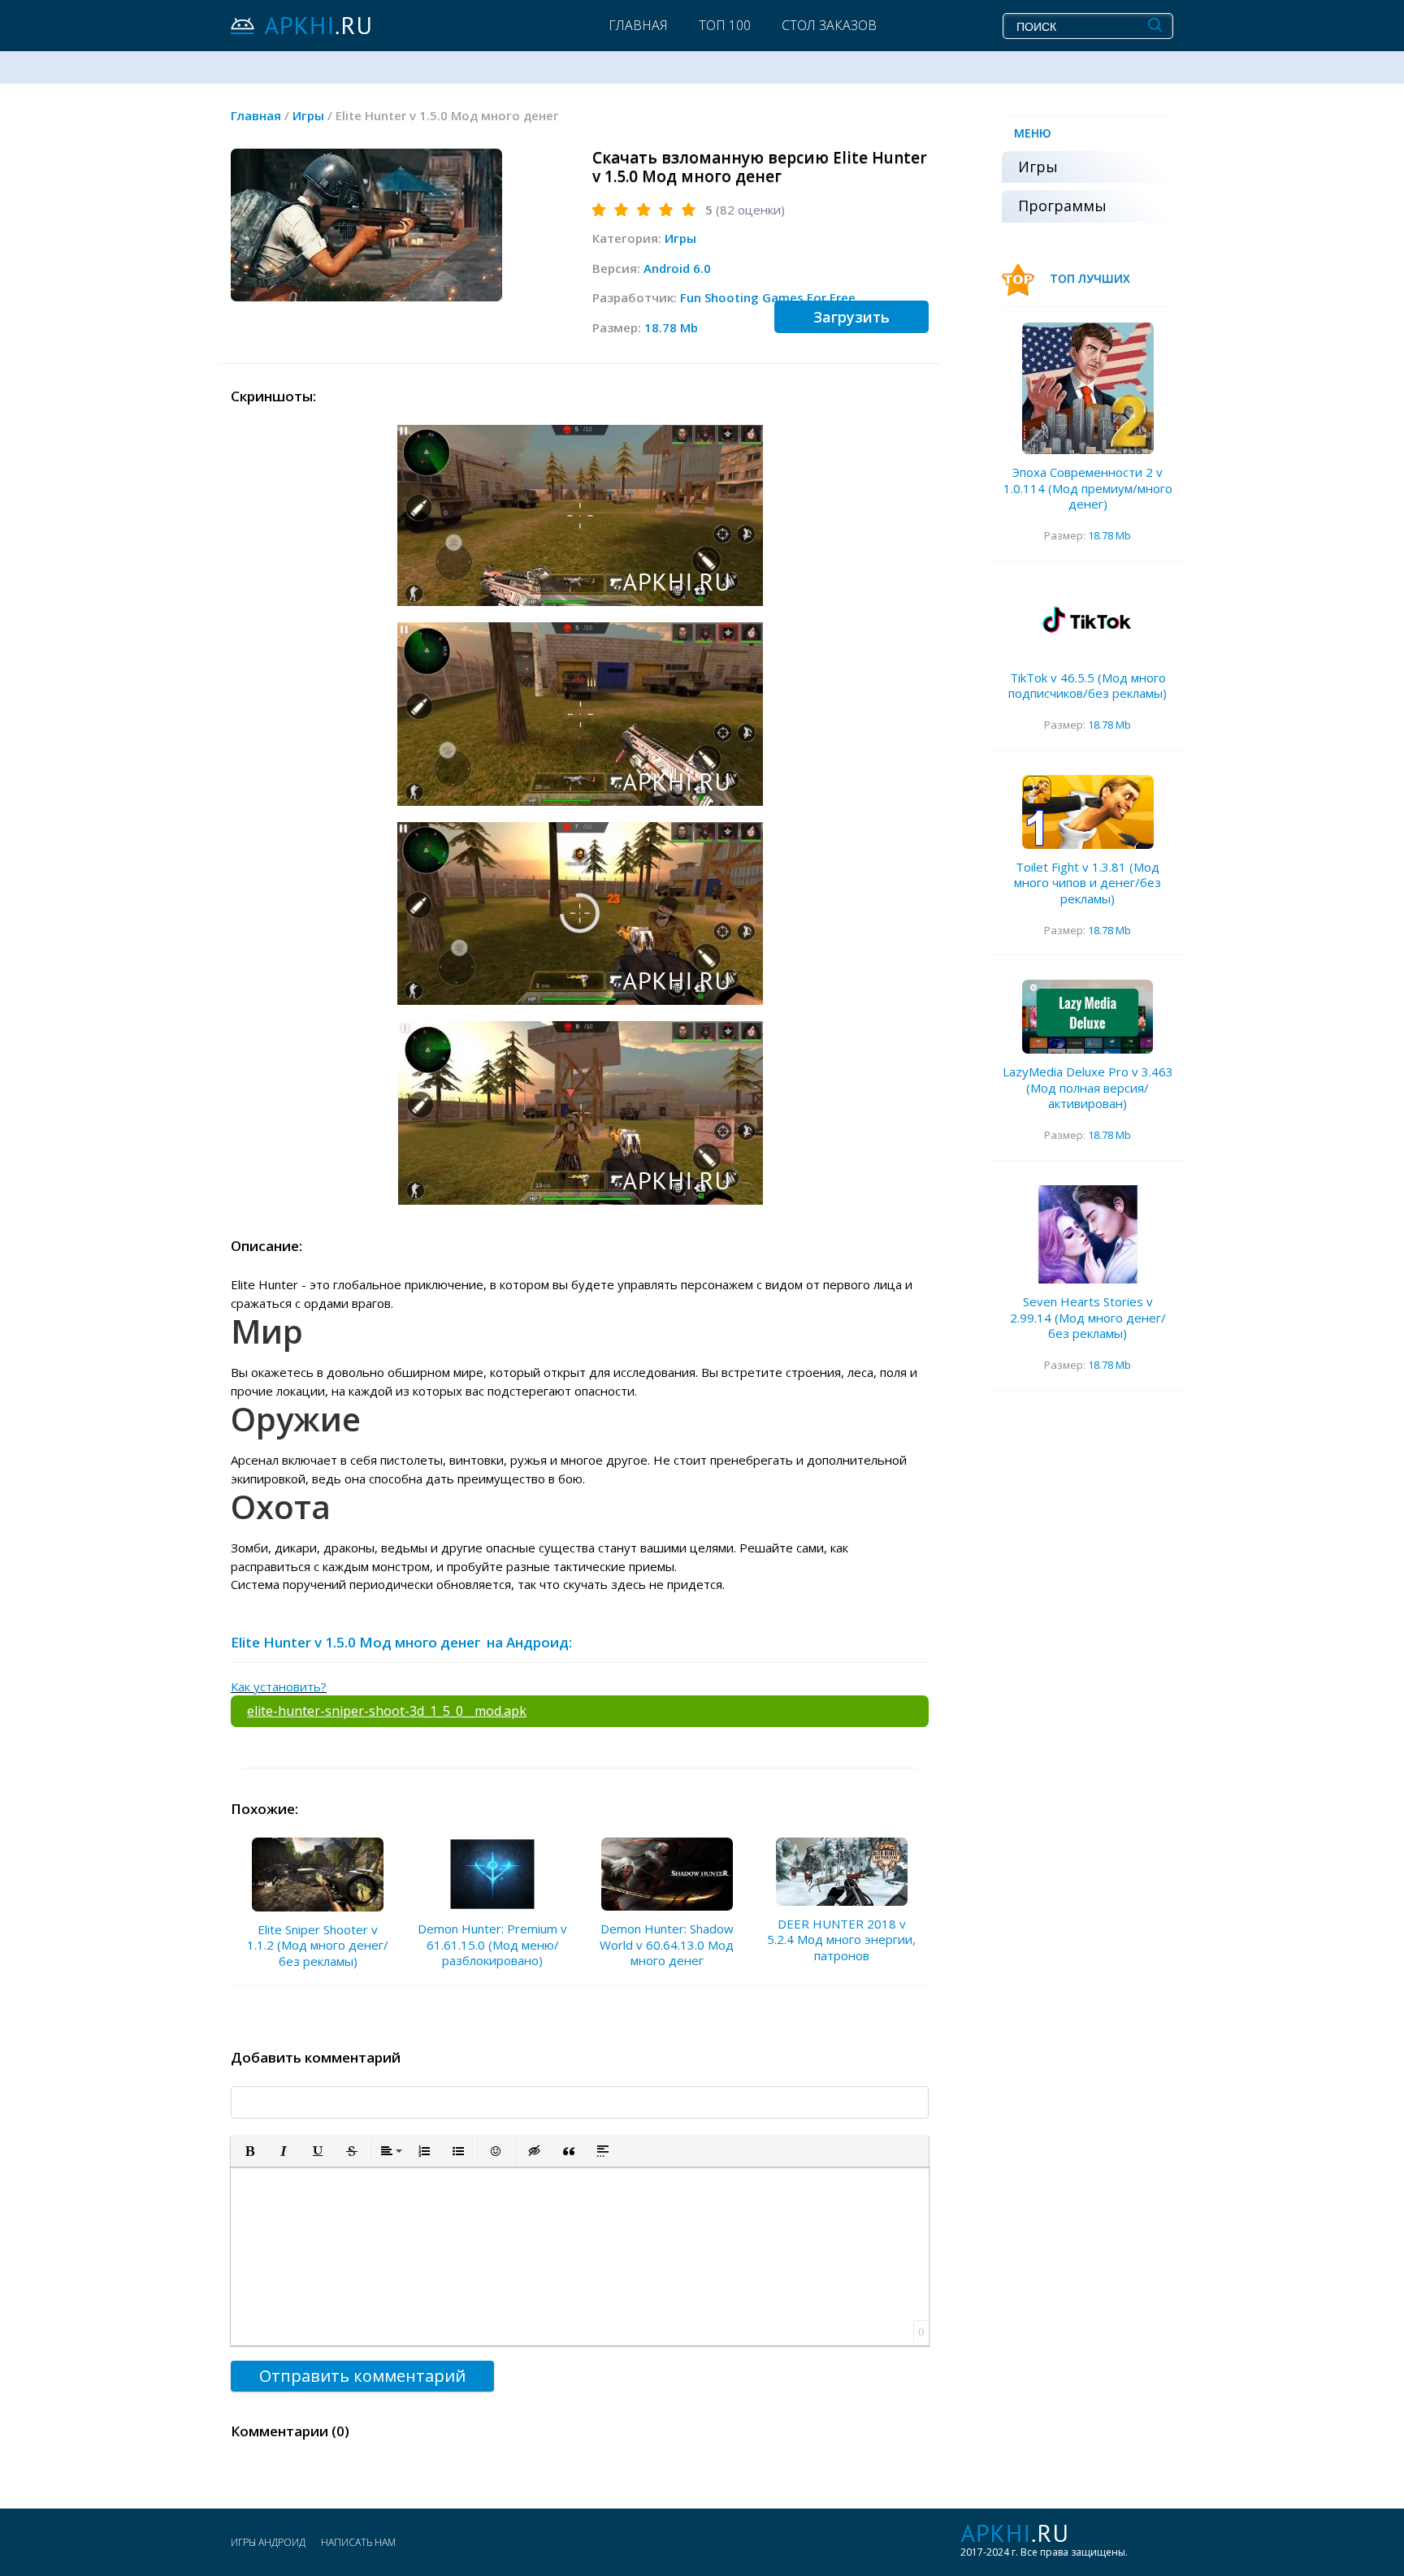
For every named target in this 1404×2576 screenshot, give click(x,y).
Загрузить (851, 317)
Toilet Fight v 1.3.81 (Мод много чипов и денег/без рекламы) (1088, 883)
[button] (249, 2151)
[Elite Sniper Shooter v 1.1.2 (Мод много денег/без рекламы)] (318, 1875)
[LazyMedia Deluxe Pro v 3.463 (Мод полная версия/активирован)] (1088, 1017)
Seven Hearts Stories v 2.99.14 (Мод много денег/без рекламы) (1088, 1317)
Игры (680, 238)
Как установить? (279, 1686)
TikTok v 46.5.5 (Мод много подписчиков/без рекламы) (1088, 686)
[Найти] (1155, 25)
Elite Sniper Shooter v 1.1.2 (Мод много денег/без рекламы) (318, 1945)
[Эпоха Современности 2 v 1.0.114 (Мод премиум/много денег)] (1088, 388)
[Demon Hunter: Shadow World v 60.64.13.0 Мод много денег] (667, 1875)
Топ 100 (725, 25)
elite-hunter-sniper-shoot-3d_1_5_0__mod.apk (387, 1711)
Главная (638, 25)
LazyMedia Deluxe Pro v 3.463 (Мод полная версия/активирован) (1088, 1087)
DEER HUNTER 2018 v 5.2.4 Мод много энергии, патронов (841, 1940)
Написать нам (358, 2542)
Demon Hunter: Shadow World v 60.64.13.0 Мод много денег (667, 1944)
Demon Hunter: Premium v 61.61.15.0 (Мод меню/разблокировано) (492, 1944)
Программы (1062, 206)
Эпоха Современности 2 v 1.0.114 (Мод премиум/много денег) (1088, 488)
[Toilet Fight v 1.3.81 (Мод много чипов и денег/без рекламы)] (1088, 812)
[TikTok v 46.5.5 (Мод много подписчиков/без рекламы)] (1088, 623)
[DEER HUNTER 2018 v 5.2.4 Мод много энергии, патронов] (842, 1872)
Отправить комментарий (362, 2376)
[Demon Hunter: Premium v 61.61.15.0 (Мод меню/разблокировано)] (492, 1875)
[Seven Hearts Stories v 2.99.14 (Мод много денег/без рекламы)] (1088, 1235)
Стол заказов (829, 25)
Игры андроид (268, 2542)
